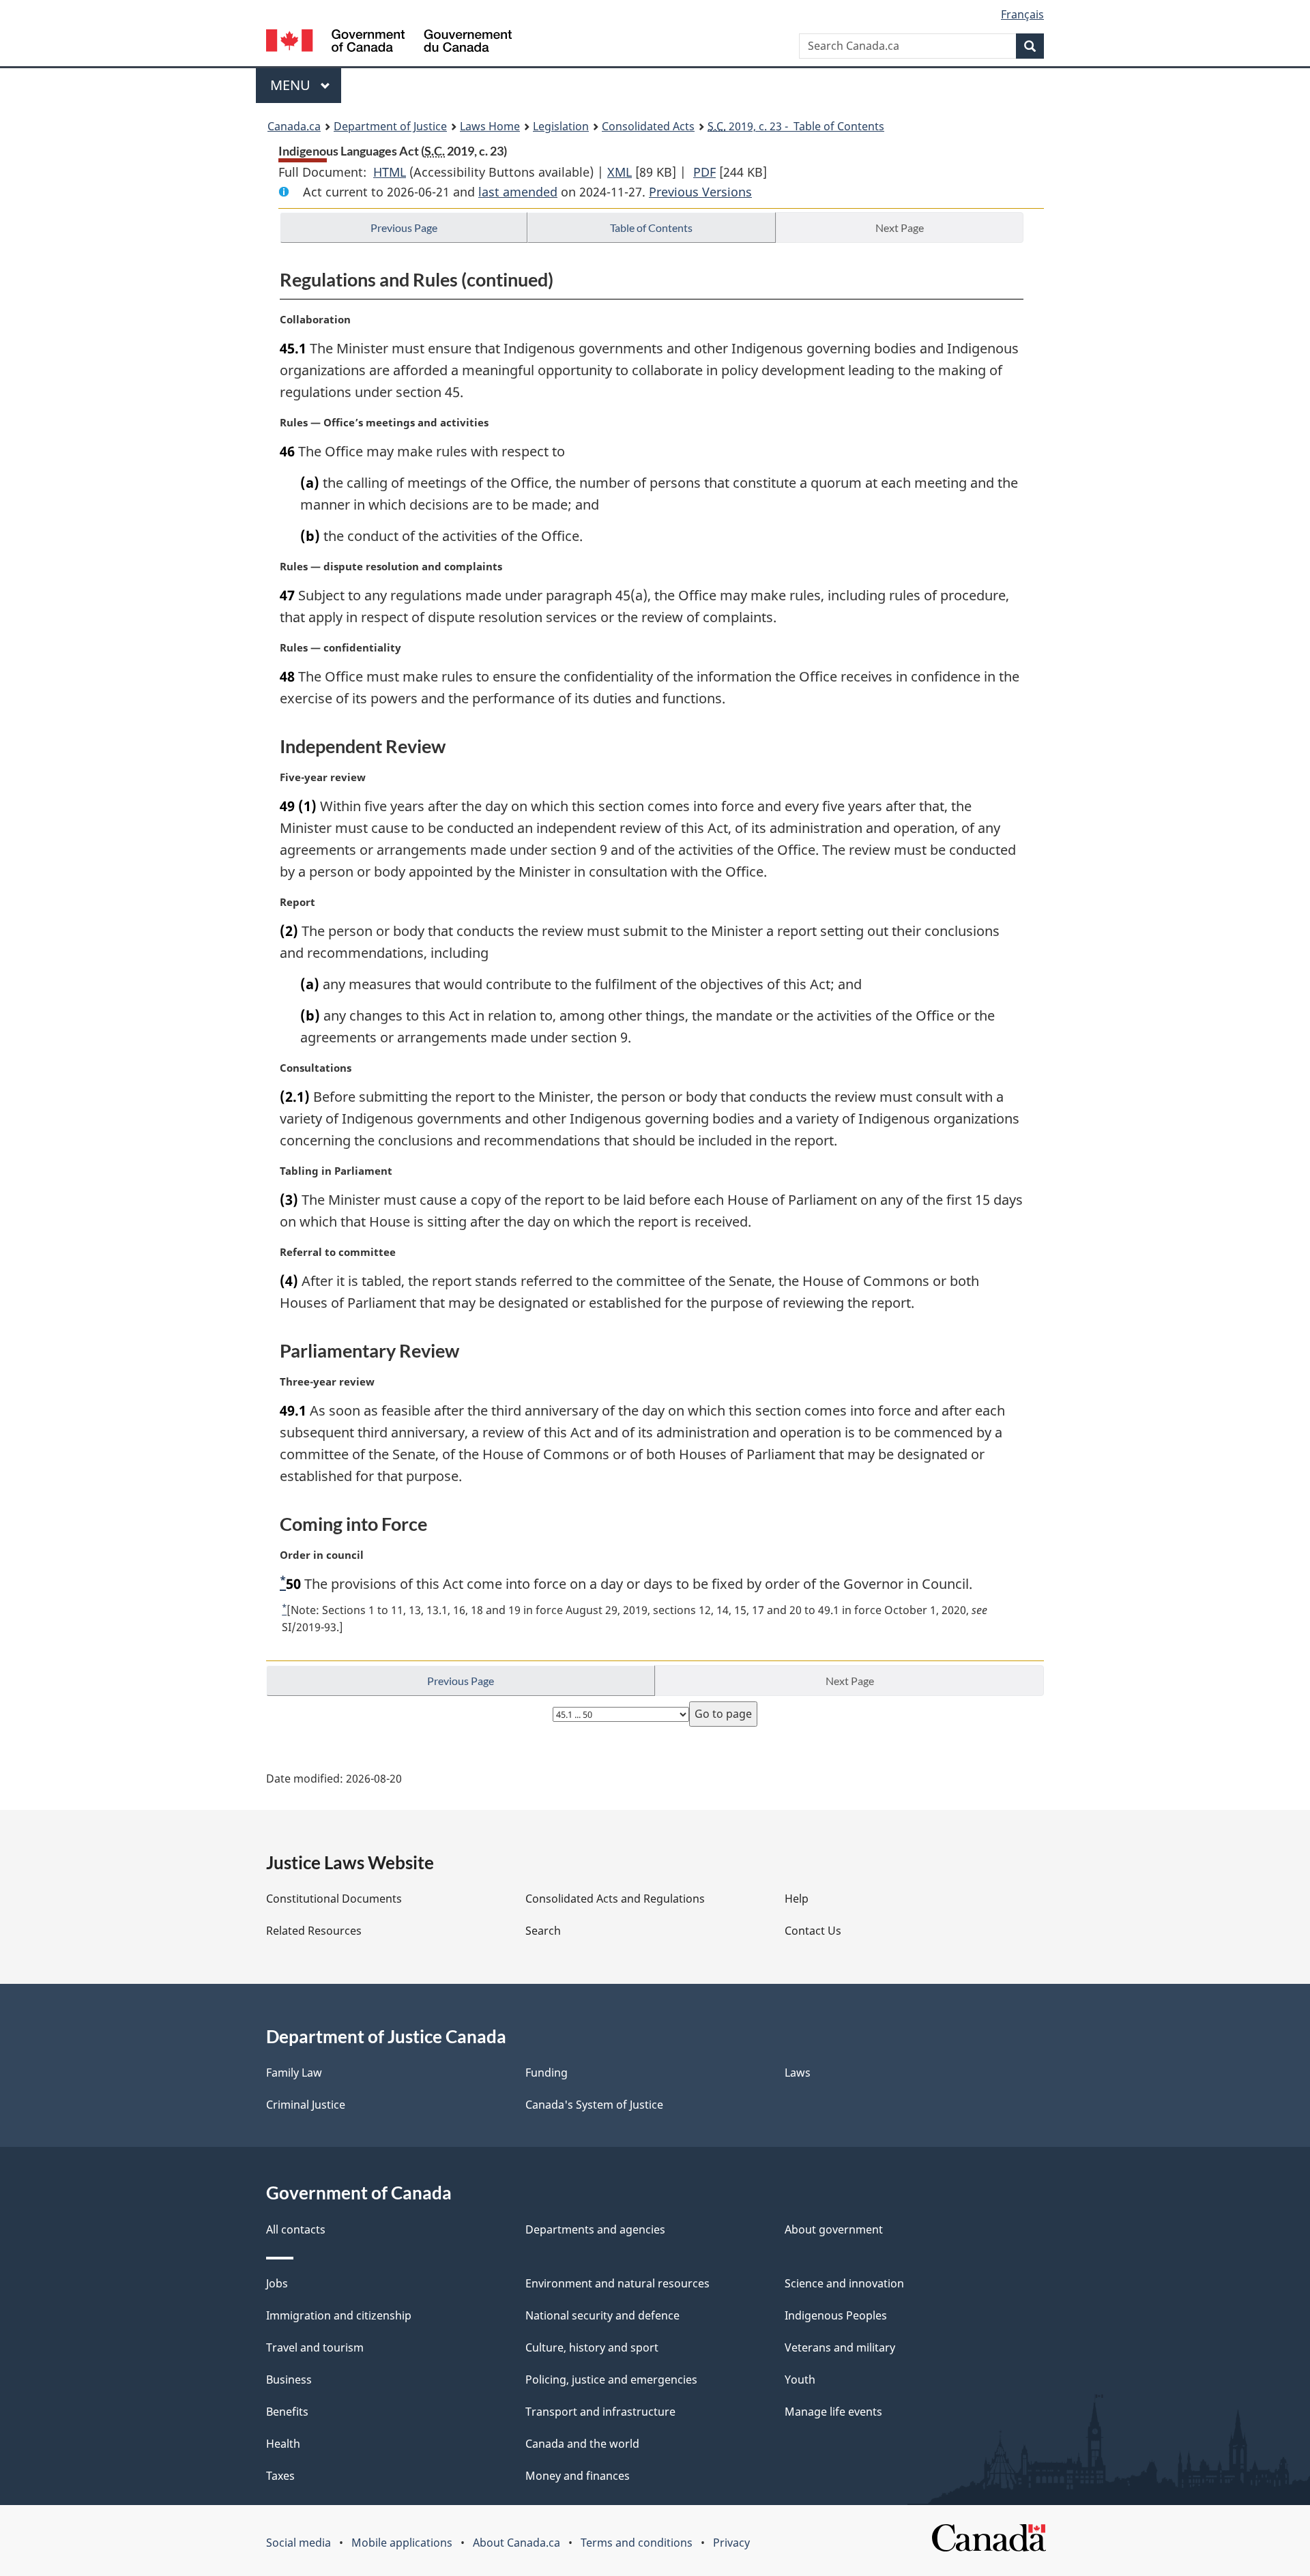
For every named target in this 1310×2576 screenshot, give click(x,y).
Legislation (561, 126)
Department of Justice (390, 126)
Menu (292, 85)
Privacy (731, 2543)
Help (797, 1899)
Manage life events (833, 2412)
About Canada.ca (516, 2543)
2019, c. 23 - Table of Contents (796, 126)
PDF (704, 172)
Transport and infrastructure (600, 2412)
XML (620, 172)
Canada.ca (294, 126)
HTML (390, 172)
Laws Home (490, 126)
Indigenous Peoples (836, 2315)
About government (834, 2229)
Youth (800, 2380)
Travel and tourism (315, 2347)
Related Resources (314, 1931)
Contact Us (813, 1931)
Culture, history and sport (592, 2347)
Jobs (277, 2283)
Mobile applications (402, 2543)
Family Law (294, 2073)
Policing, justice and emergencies (611, 2380)
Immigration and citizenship (339, 2315)
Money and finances (578, 2476)
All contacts (296, 2229)
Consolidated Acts (648, 126)
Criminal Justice (306, 2105)
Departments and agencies (595, 2229)
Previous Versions (700, 192)
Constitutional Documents (334, 1899)
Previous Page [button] (404, 228)
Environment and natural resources (617, 2283)
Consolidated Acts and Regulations (615, 1899)
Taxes (280, 2476)
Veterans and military (840, 2347)
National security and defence (602, 2315)
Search (543, 1931)
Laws (798, 2073)
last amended (518, 192)
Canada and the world (582, 2444)
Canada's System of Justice (594, 2105)
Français (1022, 14)
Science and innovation (844, 2283)
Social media (299, 2543)
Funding (547, 2073)
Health (283, 2444)
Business (289, 2380)
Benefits (287, 2412)
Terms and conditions (637, 2543)
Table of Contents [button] (651, 228)
